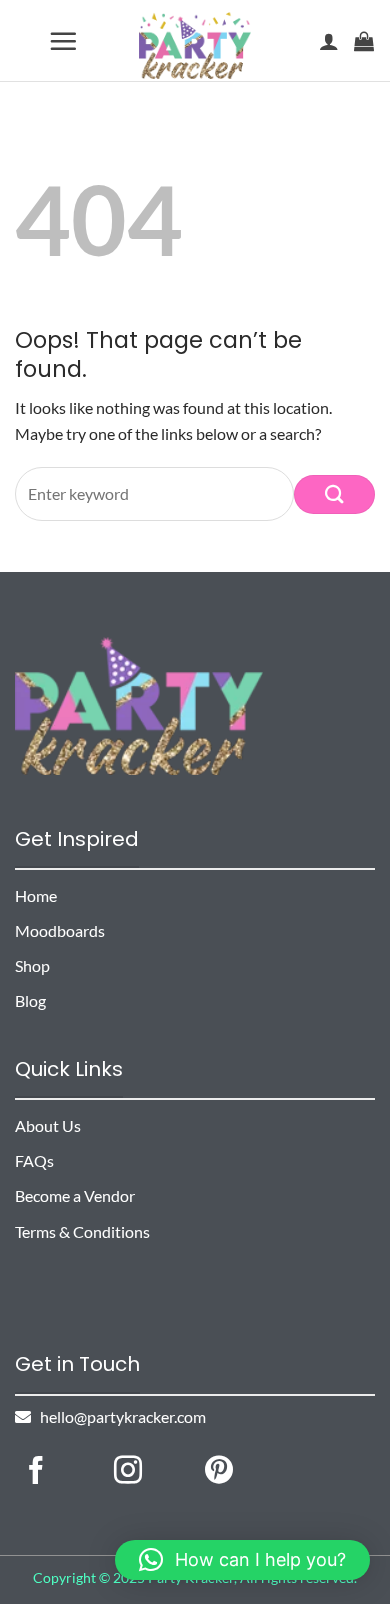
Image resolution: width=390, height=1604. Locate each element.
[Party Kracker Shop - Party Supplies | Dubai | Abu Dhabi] (195, 45)
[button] (63, 41)
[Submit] (334, 494)
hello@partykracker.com (118, 1416)
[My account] (329, 41)
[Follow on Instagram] (128, 1472)
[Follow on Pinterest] (219, 1472)
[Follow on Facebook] (36, 1472)
